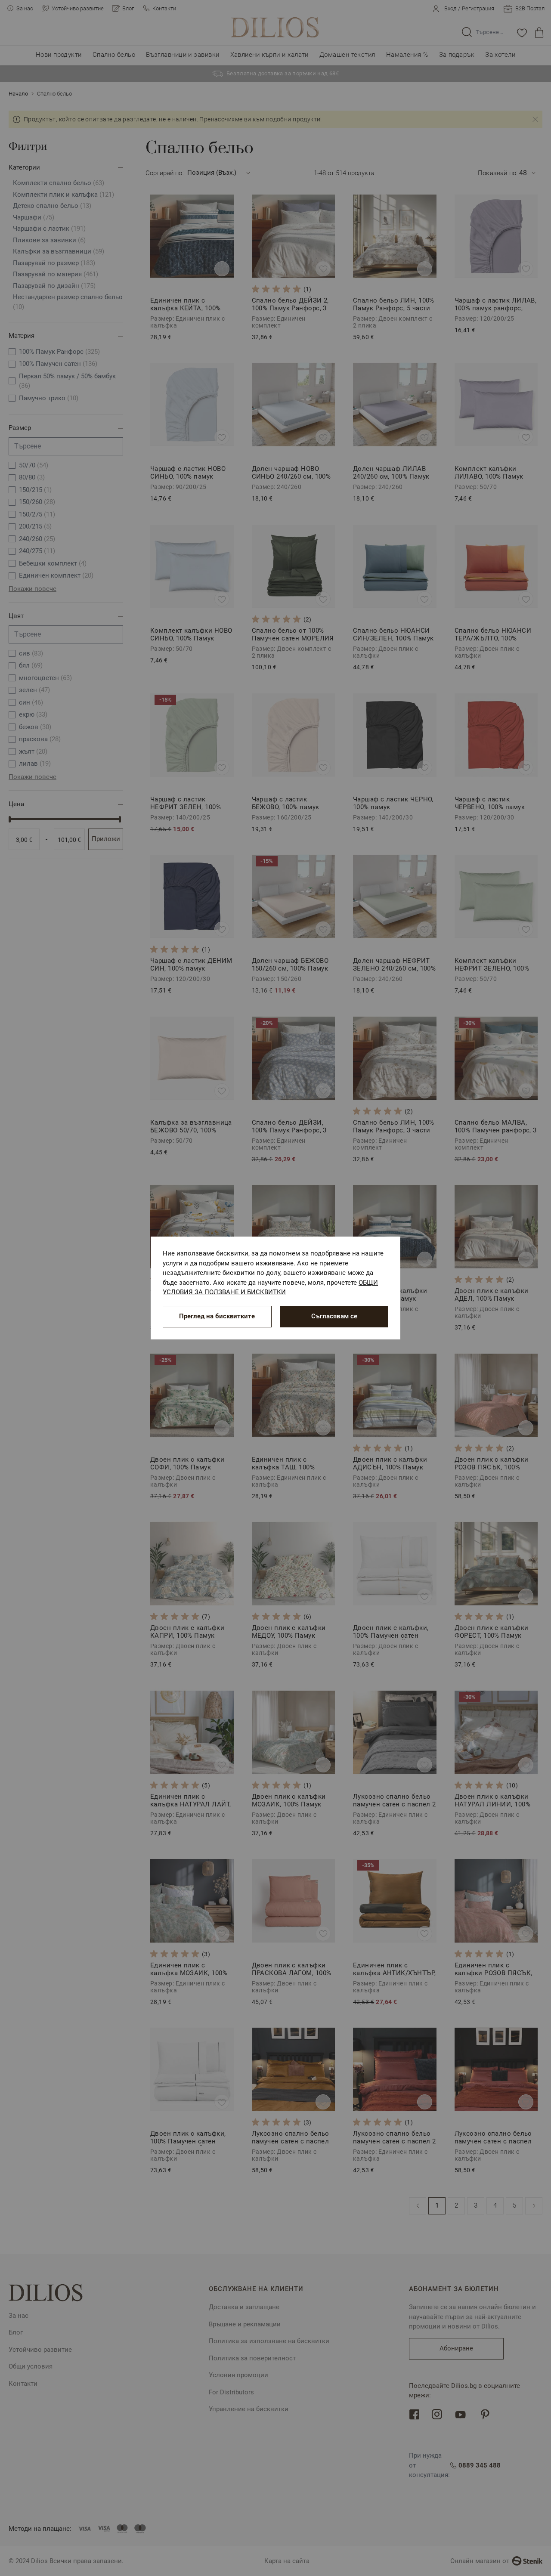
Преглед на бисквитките (217, 1316)
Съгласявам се (334, 1316)
